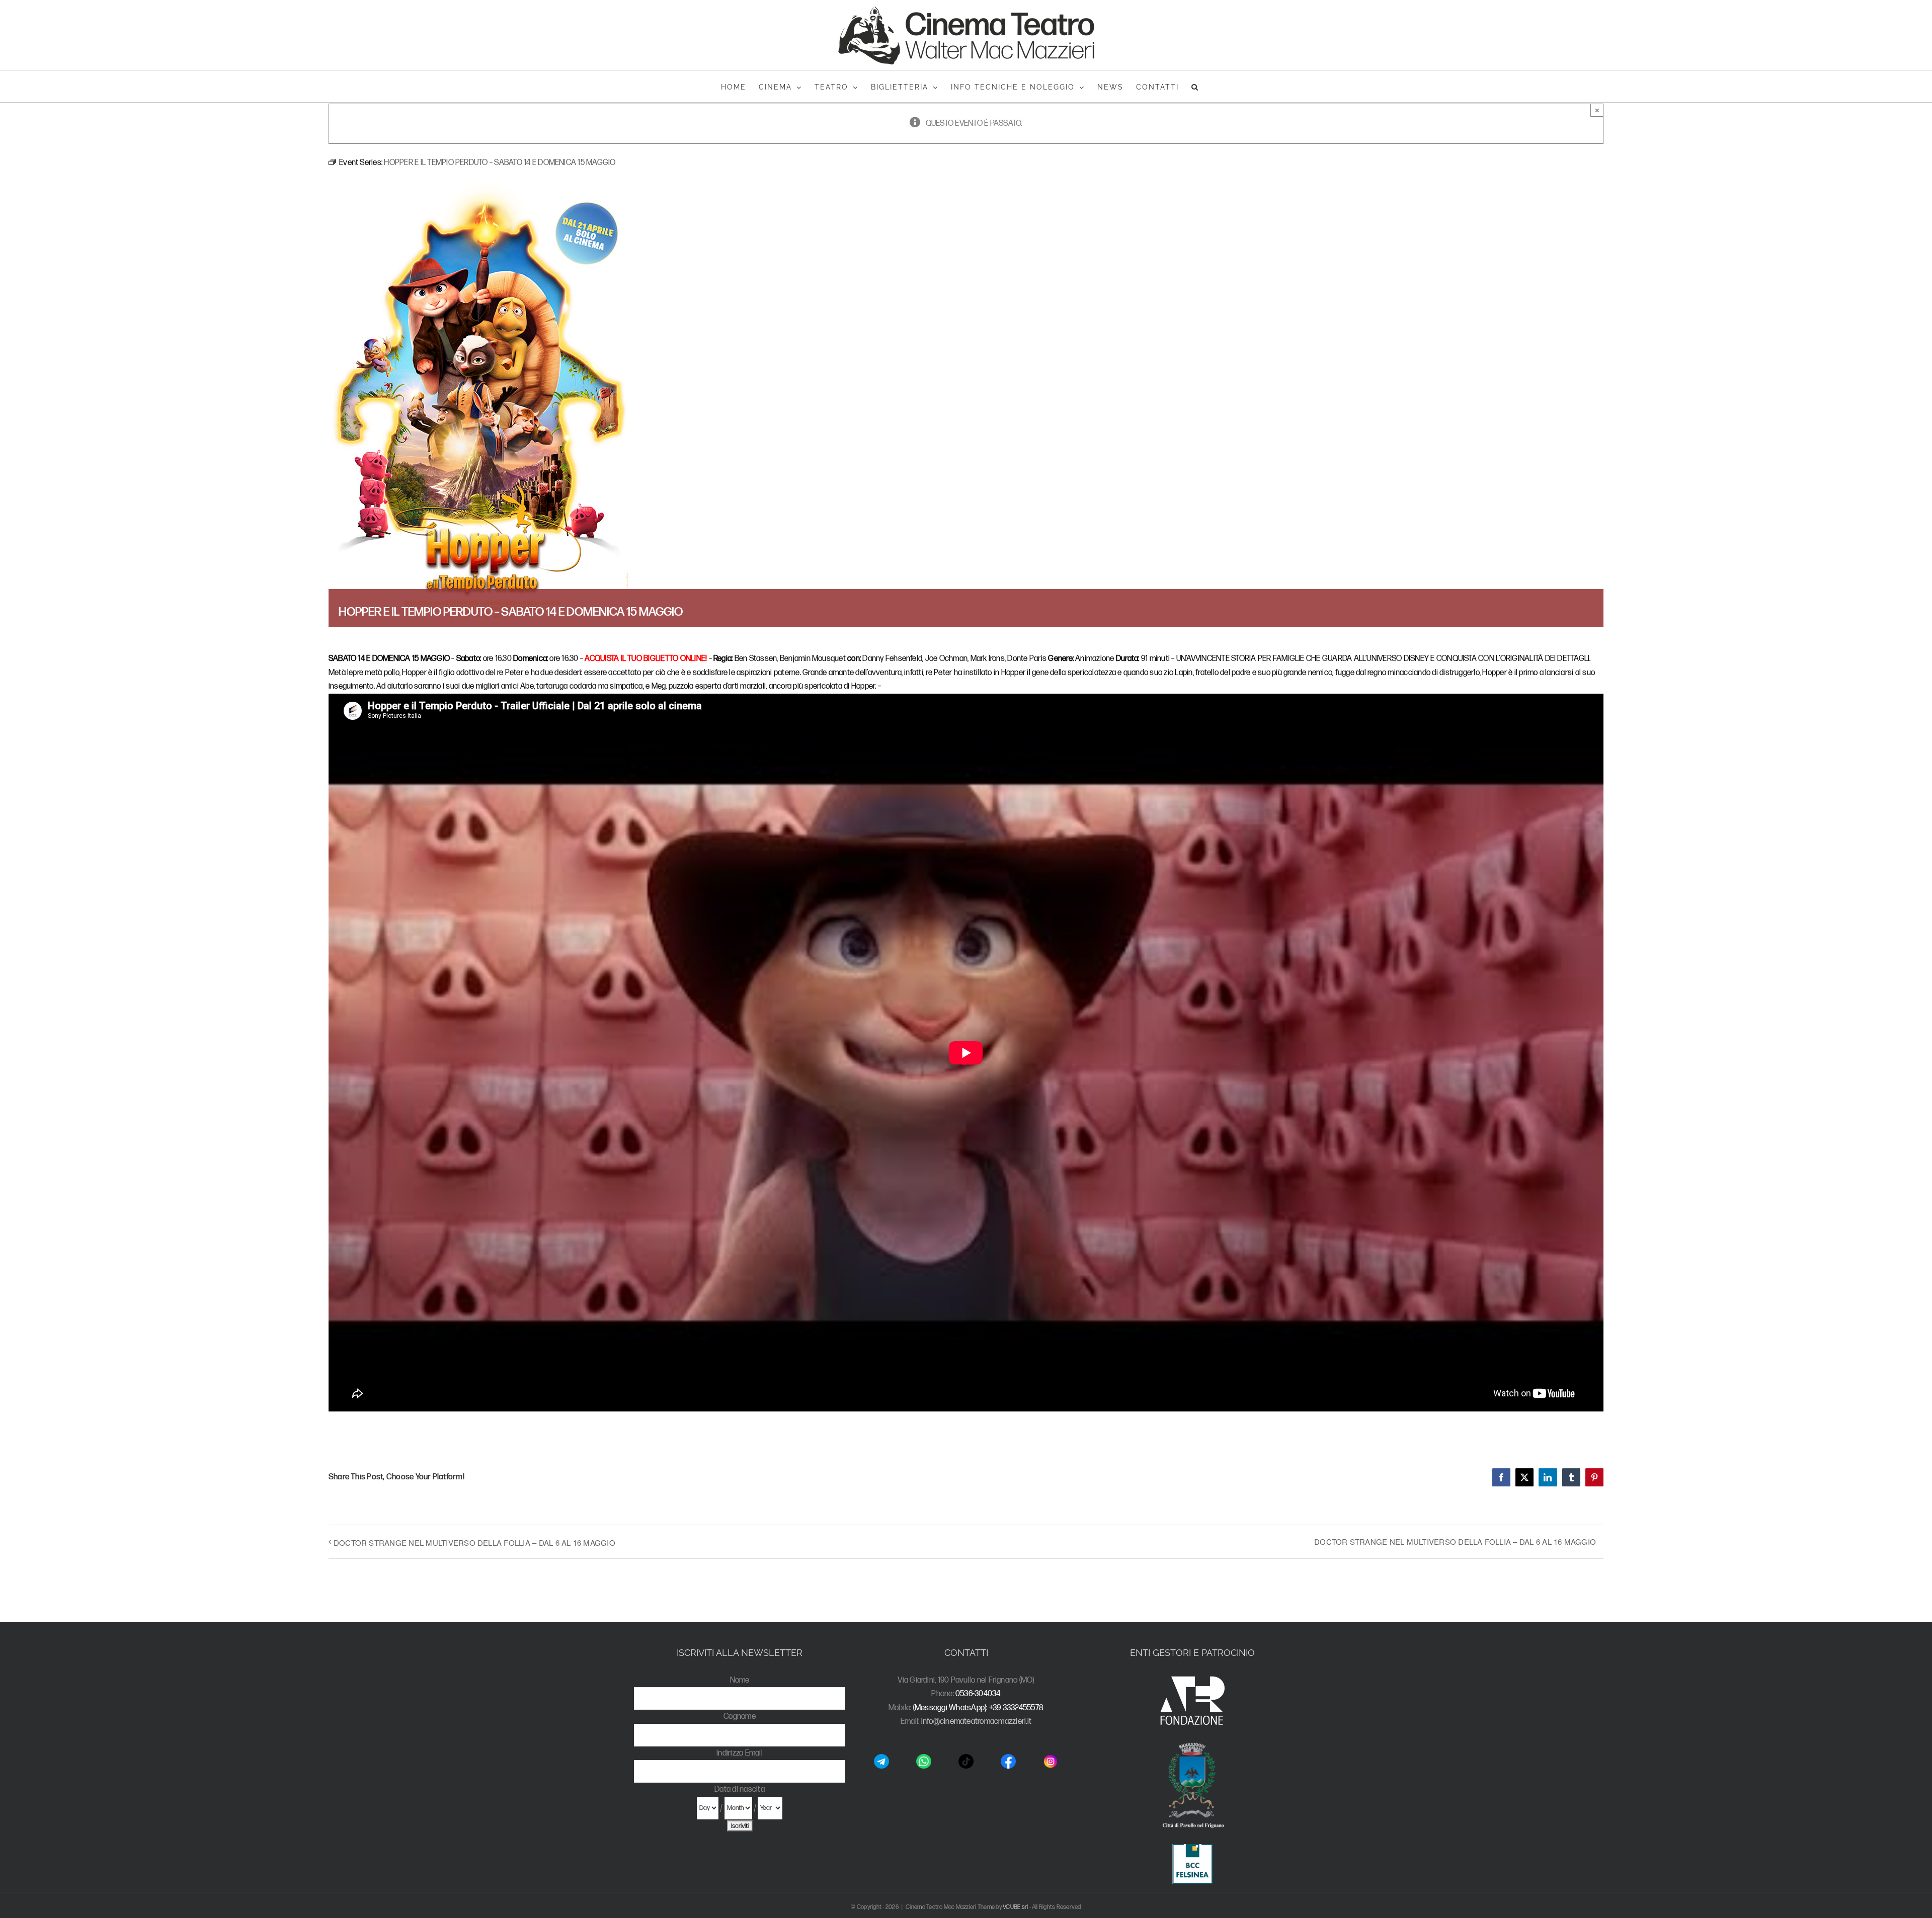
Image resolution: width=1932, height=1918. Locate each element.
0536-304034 (978, 1694)
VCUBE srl (1015, 1907)
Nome (740, 1680)
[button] (1195, 86)
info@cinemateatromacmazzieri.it (976, 1722)
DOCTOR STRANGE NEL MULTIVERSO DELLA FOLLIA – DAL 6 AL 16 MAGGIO (474, 1542)
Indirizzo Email (740, 1753)
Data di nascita (740, 1789)
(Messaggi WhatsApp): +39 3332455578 (978, 1708)
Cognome (740, 1717)
